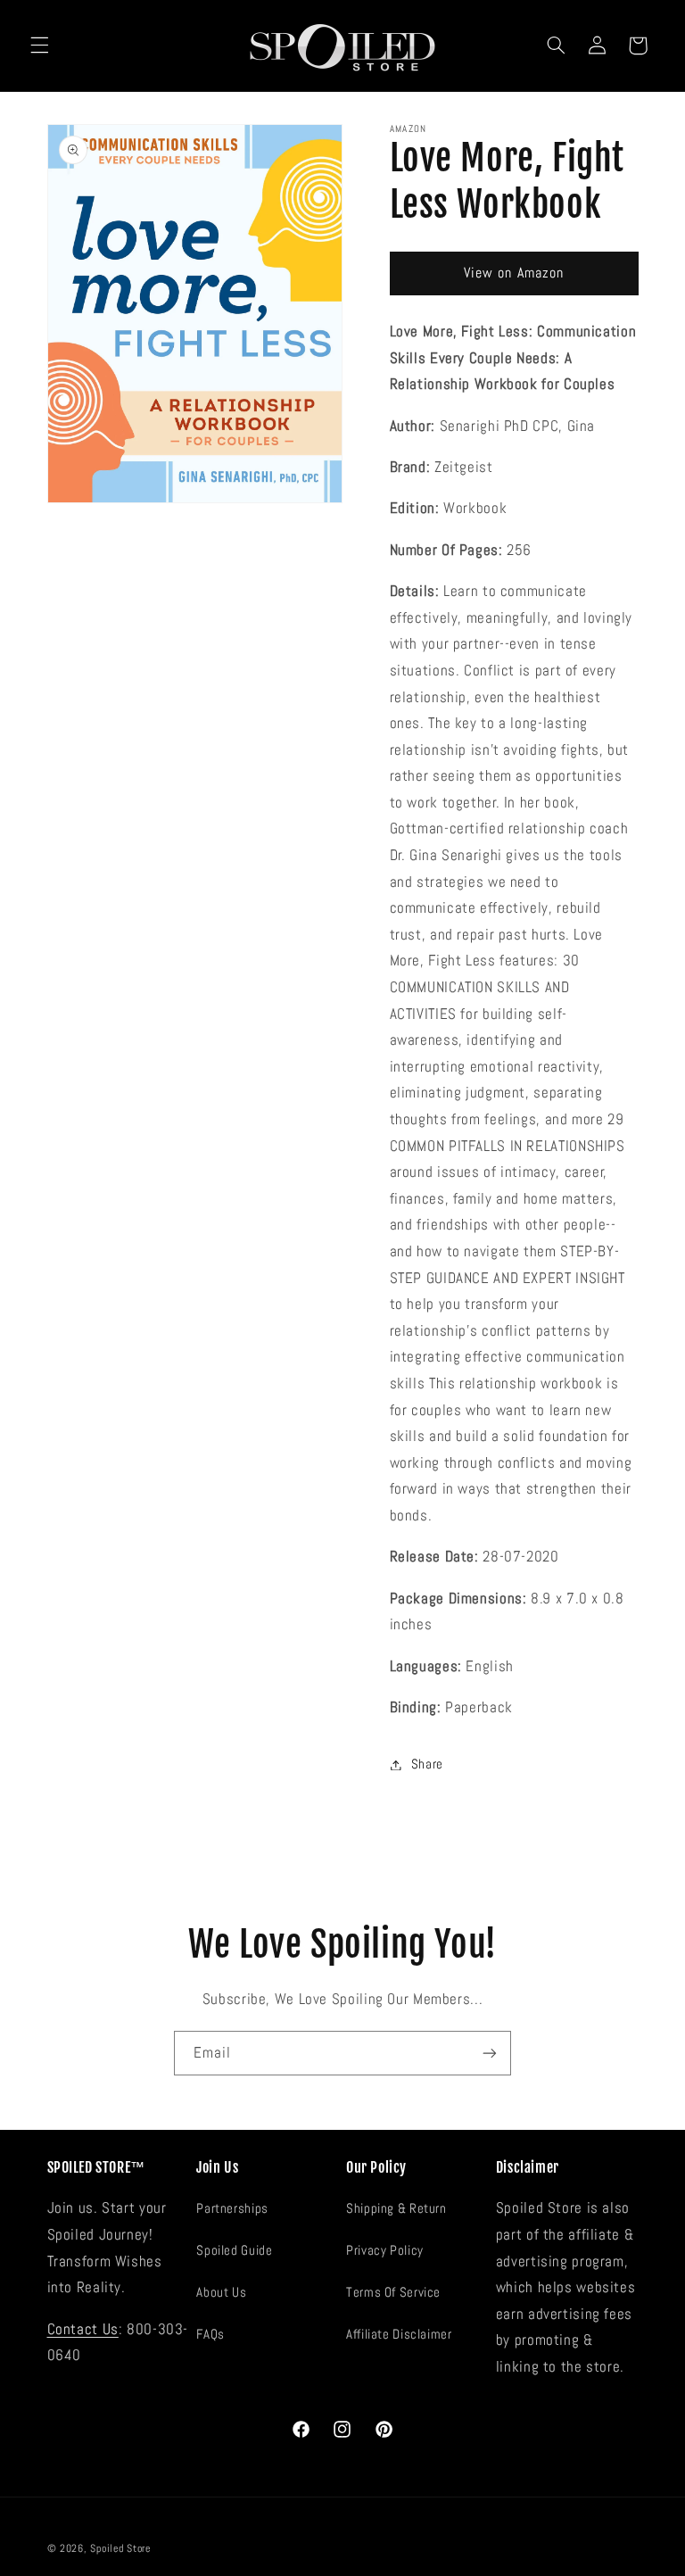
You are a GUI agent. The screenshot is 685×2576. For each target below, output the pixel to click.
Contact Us (83, 2329)
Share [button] (427, 1764)
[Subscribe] (490, 2053)
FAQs (210, 2334)
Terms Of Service (393, 2292)
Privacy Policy (385, 2250)
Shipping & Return (396, 2208)
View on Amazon (514, 273)
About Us (221, 2292)
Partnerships (232, 2208)
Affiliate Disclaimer (399, 2334)
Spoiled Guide (234, 2250)
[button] (39, 46)
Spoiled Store (120, 2548)
